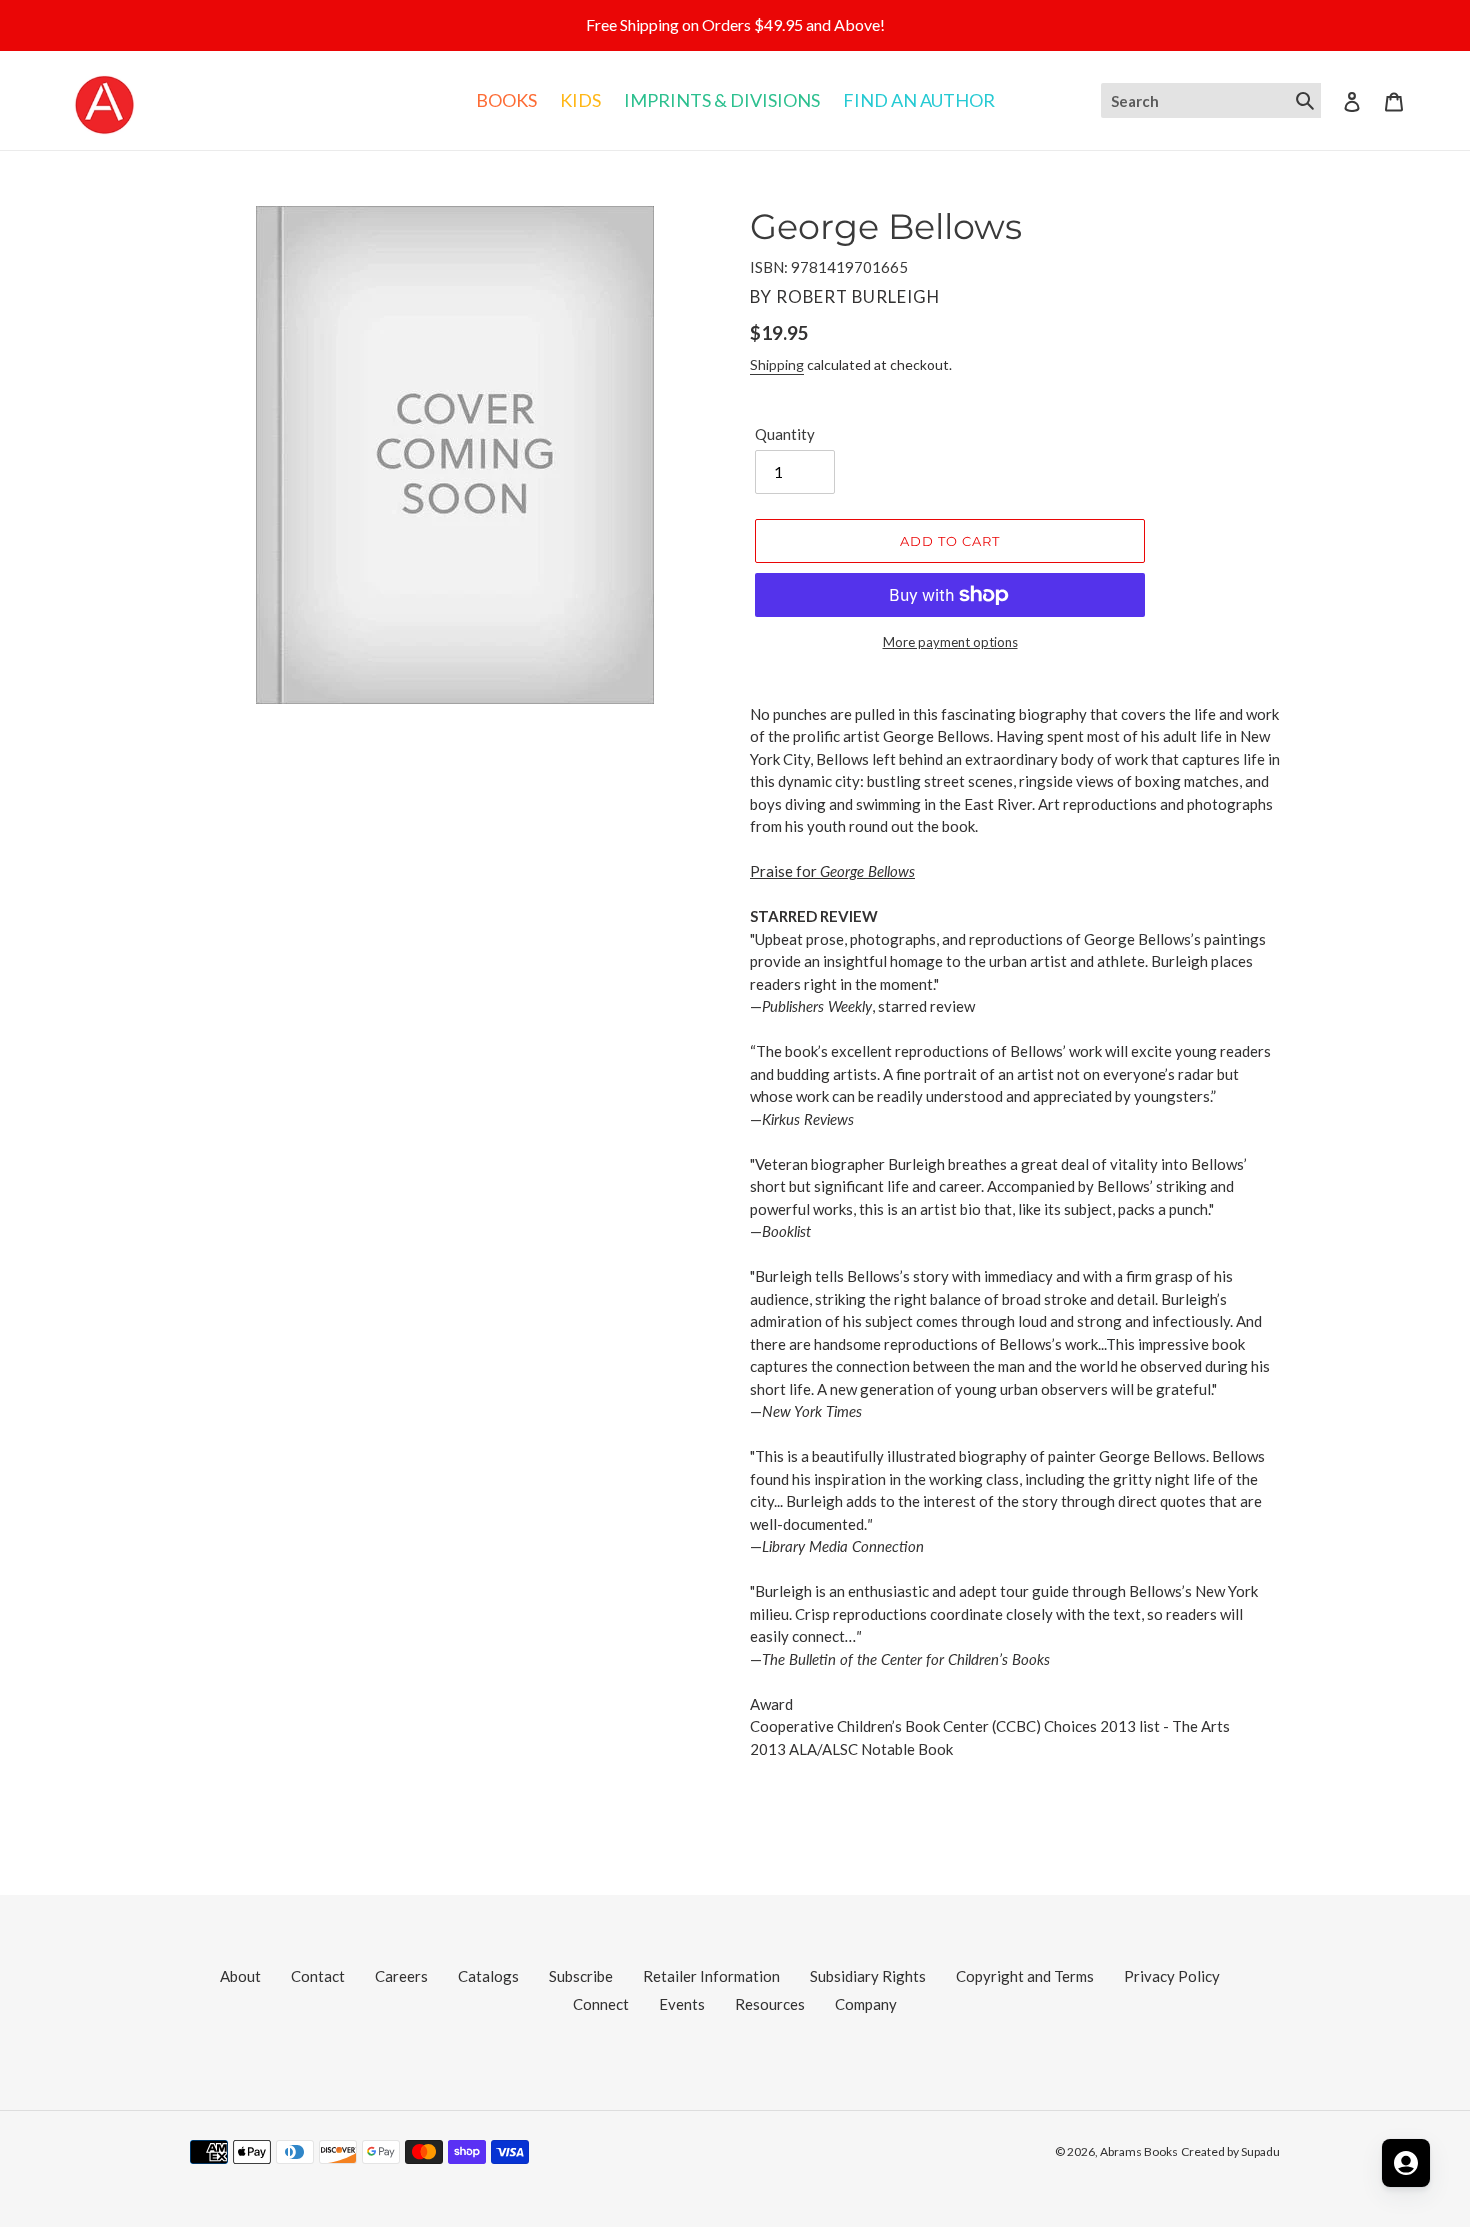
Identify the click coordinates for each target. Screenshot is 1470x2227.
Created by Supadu (1230, 2151)
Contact (318, 1976)
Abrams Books (1139, 2151)
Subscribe (581, 1976)
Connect (601, 2004)
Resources (770, 2004)
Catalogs (488, 1976)
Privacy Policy (1172, 1976)
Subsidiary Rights (868, 1976)
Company (866, 2004)
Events (682, 2004)
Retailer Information (711, 1976)
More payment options (950, 642)
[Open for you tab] (1406, 2163)
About (240, 1976)
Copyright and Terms (1025, 1976)
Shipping (777, 364)
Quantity (785, 434)
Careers (401, 1976)
